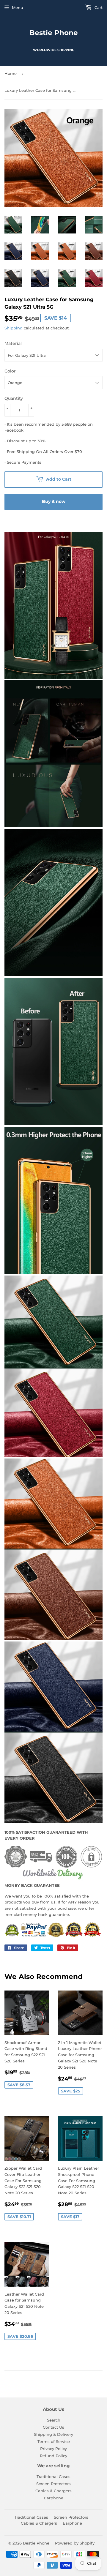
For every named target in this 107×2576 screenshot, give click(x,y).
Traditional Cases (53, 2476)
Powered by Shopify (75, 2543)
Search (54, 2420)
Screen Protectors (53, 2484)
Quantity (14, 398)
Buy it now (54, 501)
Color (10, 371)
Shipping (14, 328)
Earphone (54, 2498)
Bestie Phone (54, 33)
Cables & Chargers (53, 2491)
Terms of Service (54, 2441)
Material (13, 343)
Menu (18, 7)
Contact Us (53, 2427)
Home (11, 73)
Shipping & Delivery (53, 2434)
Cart (98, 7)
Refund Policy (53, 2456)
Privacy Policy (53, 2449)
